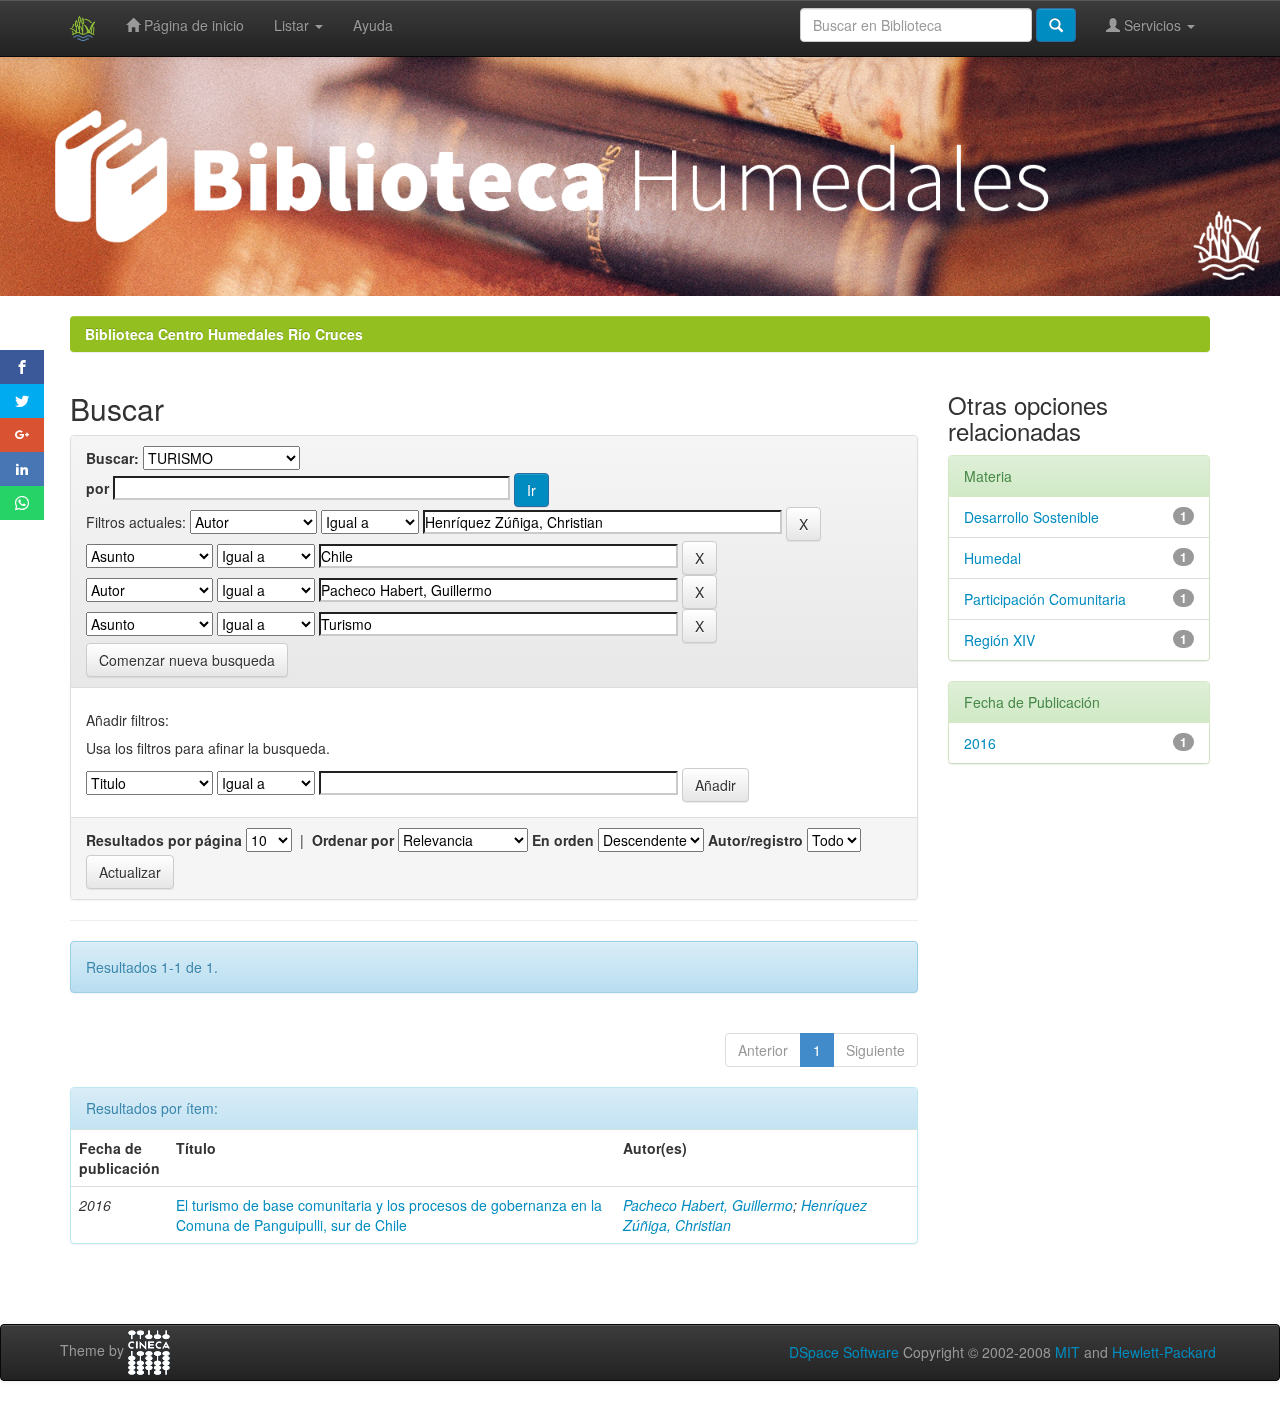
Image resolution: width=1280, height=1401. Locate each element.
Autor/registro (755, 840)
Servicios (1152, 25)
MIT (1067, 1352)
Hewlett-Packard (1164, 1352)
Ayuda (373, 25)
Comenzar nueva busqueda (187, 660)
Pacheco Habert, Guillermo (708, 1205)
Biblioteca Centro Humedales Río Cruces (224, 334)
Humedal (992, 558)
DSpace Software (844, 1352)
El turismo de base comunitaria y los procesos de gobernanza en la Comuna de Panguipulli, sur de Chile (389, 1215)
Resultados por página (164, 840)
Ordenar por (353, 840)
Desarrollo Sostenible (1031, 517)
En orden (563, 840)
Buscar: (112, 458)
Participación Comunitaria (1045, 599)
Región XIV (999, 640)
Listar (293, 25)
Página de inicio (192, 25)
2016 (980, 743)
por (97, 488)
